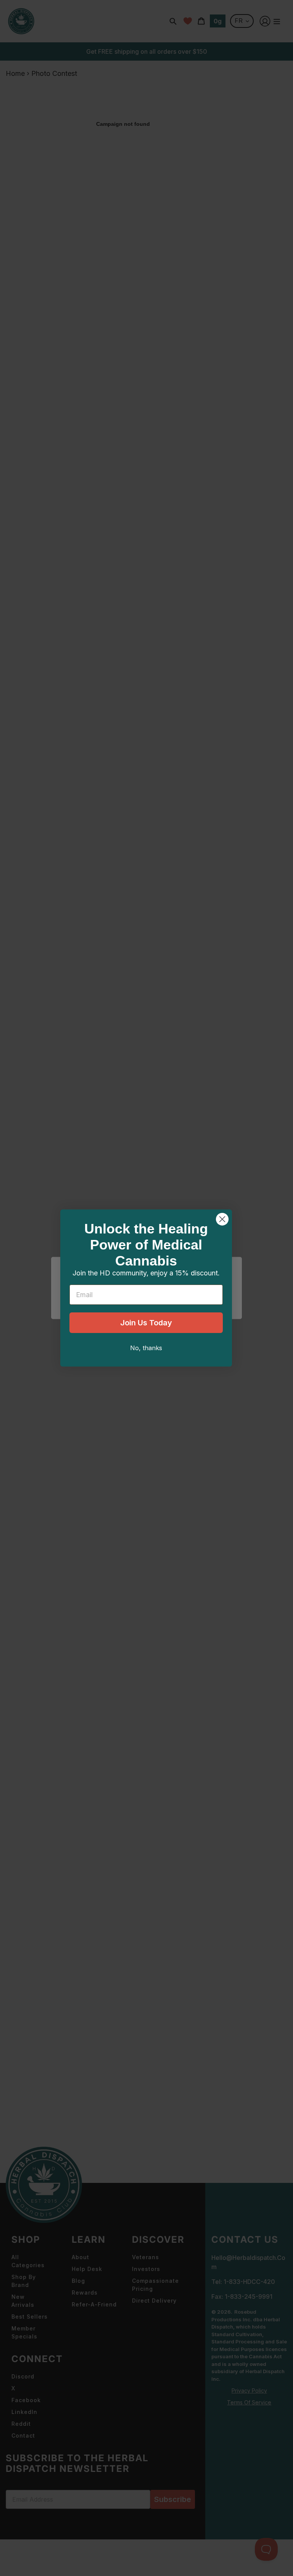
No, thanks (146, 1348)
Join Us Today (146, 1323)
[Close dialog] (222, 1219)
